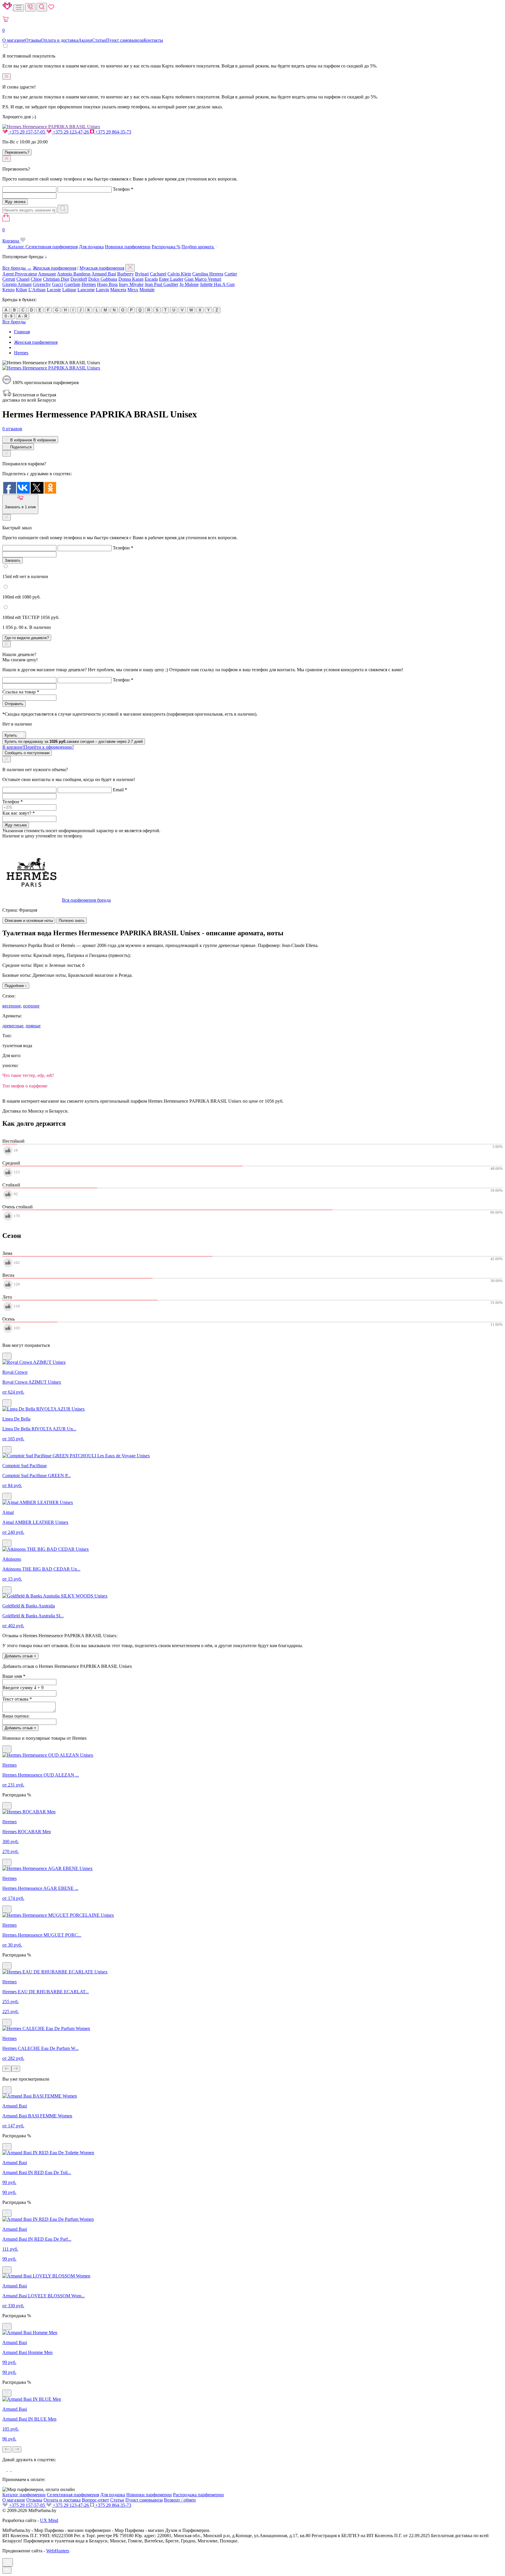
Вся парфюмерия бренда (86, 900)
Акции (85, 40)
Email (120, 790)
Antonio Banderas (74, 274)
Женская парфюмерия (55, 268)
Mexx (133, 290)
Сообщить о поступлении (27, 753)
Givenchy (42, 284)
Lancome (86, 290)
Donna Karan (131, 279)
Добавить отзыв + (20, 1656)
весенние (12, 1006)
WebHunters (58, 2551)
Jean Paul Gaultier (161, 284)
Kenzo (8, 290)
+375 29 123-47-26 (71, 132)
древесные (13, 1026)
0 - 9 (8, 316)
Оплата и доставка (60, 40)
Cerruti (9, 279)
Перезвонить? (17, 152)
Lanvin (102, 290)
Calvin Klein (179, 274)
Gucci (58, 284)
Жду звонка (15, 202)
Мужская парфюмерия (102, 268)
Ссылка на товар (21, 692)
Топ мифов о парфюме (25, 1086)
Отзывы (33, 40)
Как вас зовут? (19, 813)
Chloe (36, 279)
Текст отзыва (17, 1699)
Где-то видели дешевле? (27, 638)
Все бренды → (17, 268)
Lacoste (54, 290)
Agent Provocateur (20, 274)
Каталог (16, 247)
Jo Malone (189, 284)
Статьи (99, 40)
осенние (31, 1006)
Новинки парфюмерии (128, 247)
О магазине (14, 40)
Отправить (14, 704)
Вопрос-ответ (95, 2500)
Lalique (69, 290)
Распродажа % (166, 247)
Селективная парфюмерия (52, 247)
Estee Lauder (171, 279)
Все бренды (14, 322)
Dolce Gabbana (103, 279)
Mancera (118, 290)
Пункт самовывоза (125, 40)
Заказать (13, 560)
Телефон (123, 189)
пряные (33, 1026)
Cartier (231, 274)
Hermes (89, 284)
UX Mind (49, 2520)
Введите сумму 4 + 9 (23, 1688)
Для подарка (91, 247)
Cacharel (158, 274)
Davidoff (79, 279)
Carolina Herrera (208, 274)
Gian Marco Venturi (203, 279)
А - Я (23, 316)
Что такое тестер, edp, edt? (28, 1075)
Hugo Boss (107, 284)
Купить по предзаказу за (74, 741)
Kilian (21, 290)
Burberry (126, 274)
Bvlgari (142, 274)
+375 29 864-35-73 (113, 132)
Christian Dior (56, 279)
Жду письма (16, 825)
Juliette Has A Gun (217, 284)
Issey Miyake (131, 284)
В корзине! (38, 747)
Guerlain (72, 284)
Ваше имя (14, 1676)
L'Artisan (37, 290)
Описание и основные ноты (29, 921)
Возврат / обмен (180, 2500)
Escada (151, 279)
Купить (11, 735)
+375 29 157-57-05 (27, 132)
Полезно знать (72, 921)
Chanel (23, 279)
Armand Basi (104, 274)
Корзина (11, 235)
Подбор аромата (198, 247)
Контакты (153, 40)
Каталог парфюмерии (24, 2495)
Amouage (47, 274)
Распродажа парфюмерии (198, 2495)
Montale (147, 290)
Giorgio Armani (17, 284)
